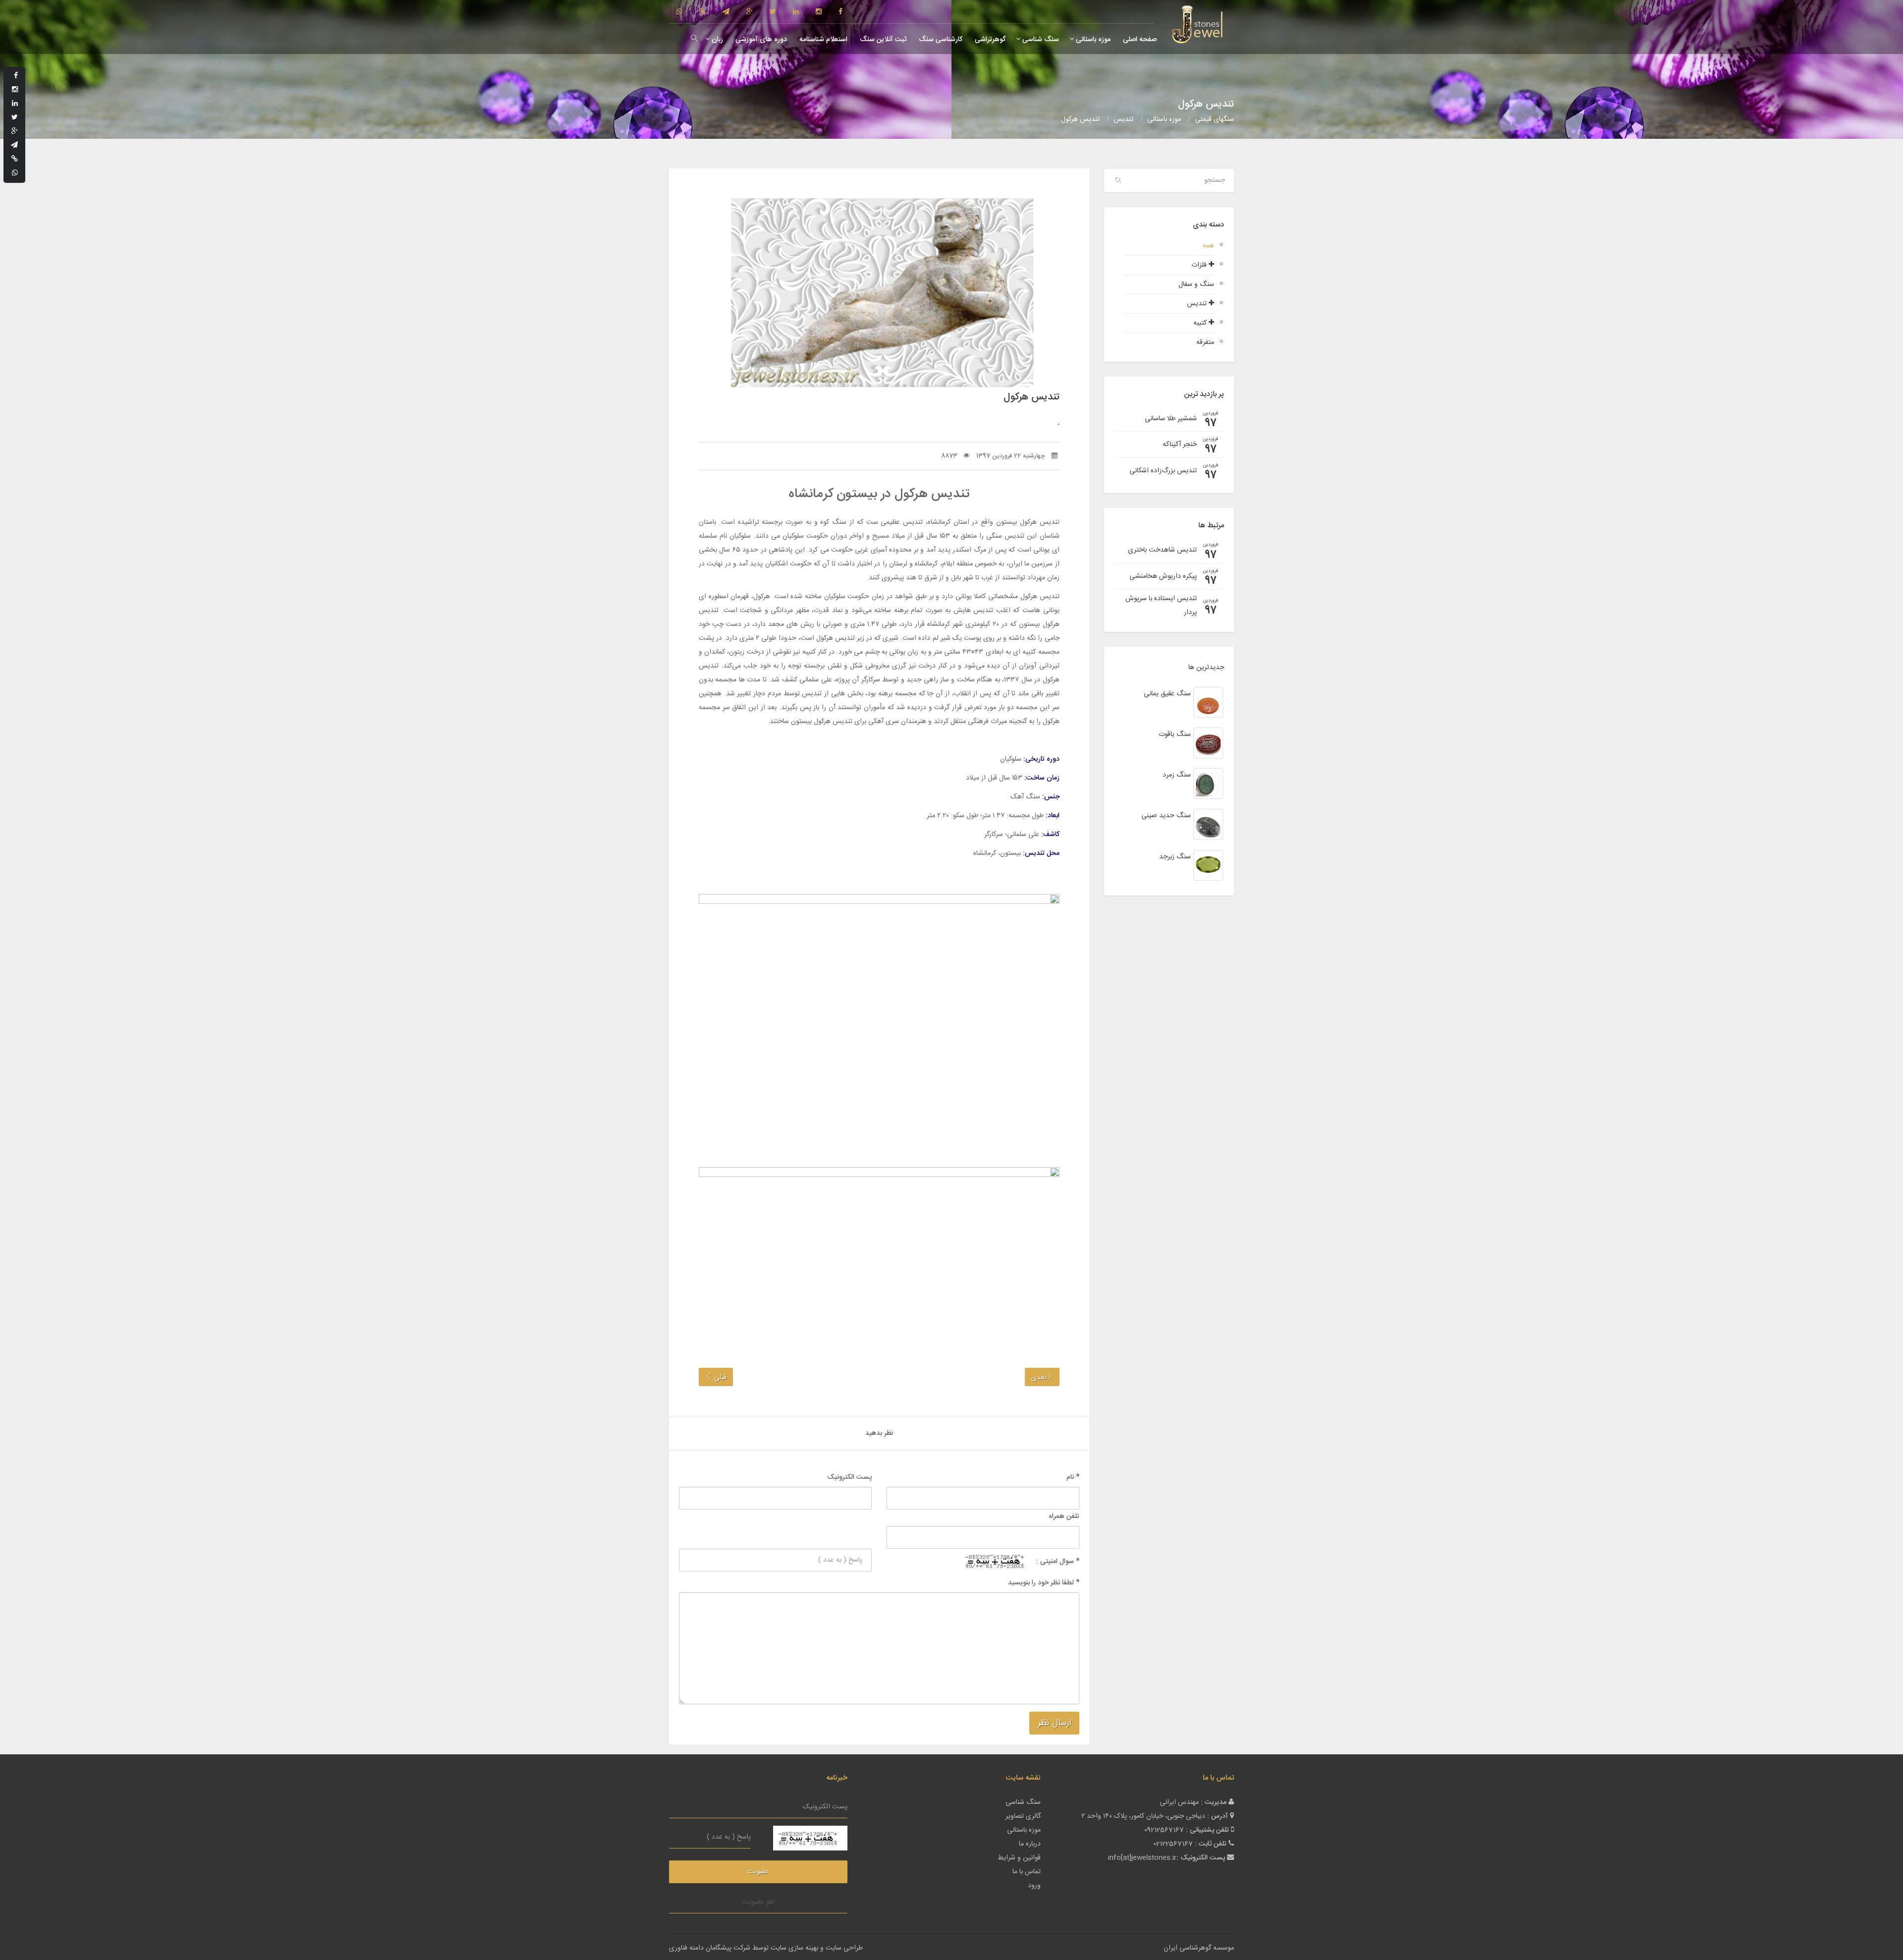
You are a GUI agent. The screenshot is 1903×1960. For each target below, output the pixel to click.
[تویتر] (773, 12)
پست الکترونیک (849, 1477)
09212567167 (1164, 1830)
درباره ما (1030, 1844)
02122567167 (1173, 1844)
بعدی (1039, 1378)
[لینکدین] (796, 12)
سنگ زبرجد (1175, 857)
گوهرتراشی (989, 40)
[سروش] (702, 12)
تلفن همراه (1064, 1516)
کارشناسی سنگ (940, 40)
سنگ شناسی (1040, 40)
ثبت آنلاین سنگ (882, 40)
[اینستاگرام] (819, 12)
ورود (1034, 1886)
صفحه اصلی (1139, 40)
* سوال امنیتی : (1058, 1562)
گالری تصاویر (1023, 1816)
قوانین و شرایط (1019, 1858)
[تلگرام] (726, 12)
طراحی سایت (844, 1948)
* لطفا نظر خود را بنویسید (1044, 1583)
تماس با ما (1027, 1872)
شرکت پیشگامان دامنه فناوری (710, 1948)
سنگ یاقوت (1175, 734)
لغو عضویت (758, 1902)
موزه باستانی (1092, 40)
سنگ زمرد (1177, 775)
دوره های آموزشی (760, 40)
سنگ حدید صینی (1166, 816)
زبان (716, 40)
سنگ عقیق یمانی (1167, 694)
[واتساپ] (679, 12)
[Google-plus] (750, 12)
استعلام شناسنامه (822, 40)
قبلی (719, 1378)
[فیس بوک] (840, 12)
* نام (1073, 1477)
